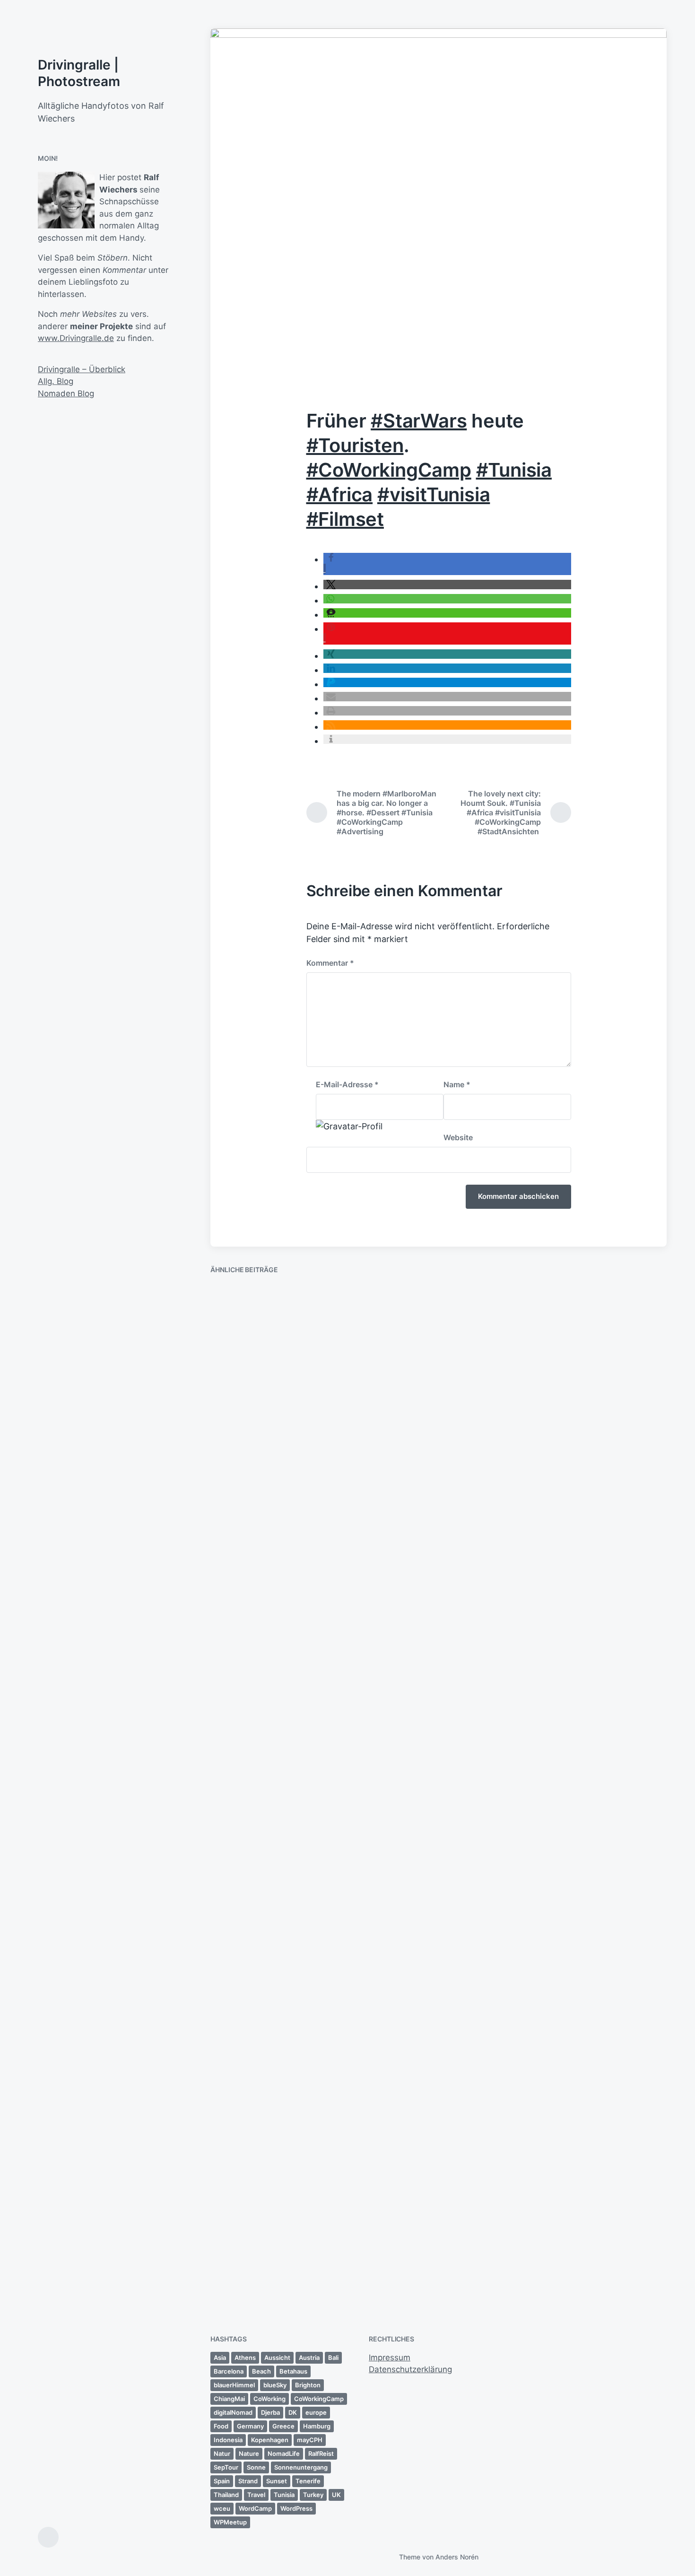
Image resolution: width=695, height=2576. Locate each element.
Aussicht (277, 2358)
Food (221, 2426)
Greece (283, 2426)
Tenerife (308, 2481)
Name (457, 1084)
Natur (222, 2454)
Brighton (308, 2385)
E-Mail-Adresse (347, 1084)
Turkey (313, 2495)
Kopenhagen (270, 2440)
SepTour (226, 2467)
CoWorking (269, 2399)
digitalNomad (233, 2412)
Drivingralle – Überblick (82, 369)
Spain (222, 2481)
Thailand (226, 2495)
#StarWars (419, 421)
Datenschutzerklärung (410, 2369)
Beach (261, 2371)
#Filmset (345, 519)
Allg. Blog (56, 381)
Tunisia (284, 2495)
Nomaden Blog (66, 393)
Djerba (270, 2412)
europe (316, 2412)
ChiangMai (229, 2399)
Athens (245, 2358)
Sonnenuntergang (301, 2467)
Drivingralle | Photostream (79, 73)
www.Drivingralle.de (76, 338)
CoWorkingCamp (319, 2399)
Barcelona (229, 2371)
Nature (249, 2454)
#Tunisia (514, 470)
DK (293, 2412)
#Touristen (355, 445)
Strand (248, 2481)
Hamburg (317, 2426)
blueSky (275, 2385)
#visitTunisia (434, 494)
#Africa (340, 494)
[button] (447, 585)
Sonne (256, 2467)
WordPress (296, 2508)
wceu (222, 2508)
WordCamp (255, 2508)
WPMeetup (230, 2522)
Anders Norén (457, 2557)
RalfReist (321, 2454)
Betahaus (293, 2371)
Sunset (277, 2481)
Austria (309, 2358)
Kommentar (330, 963)
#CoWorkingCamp (389, 470)
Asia (220, 2358)
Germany (250, 2426)
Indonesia (228, 2440)
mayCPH (310, 2440)
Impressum (390, 2358)
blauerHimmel (234, 2385)
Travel (256, 2495)
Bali (333, 2358)
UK (336, 2495)
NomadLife (284, 2454)
